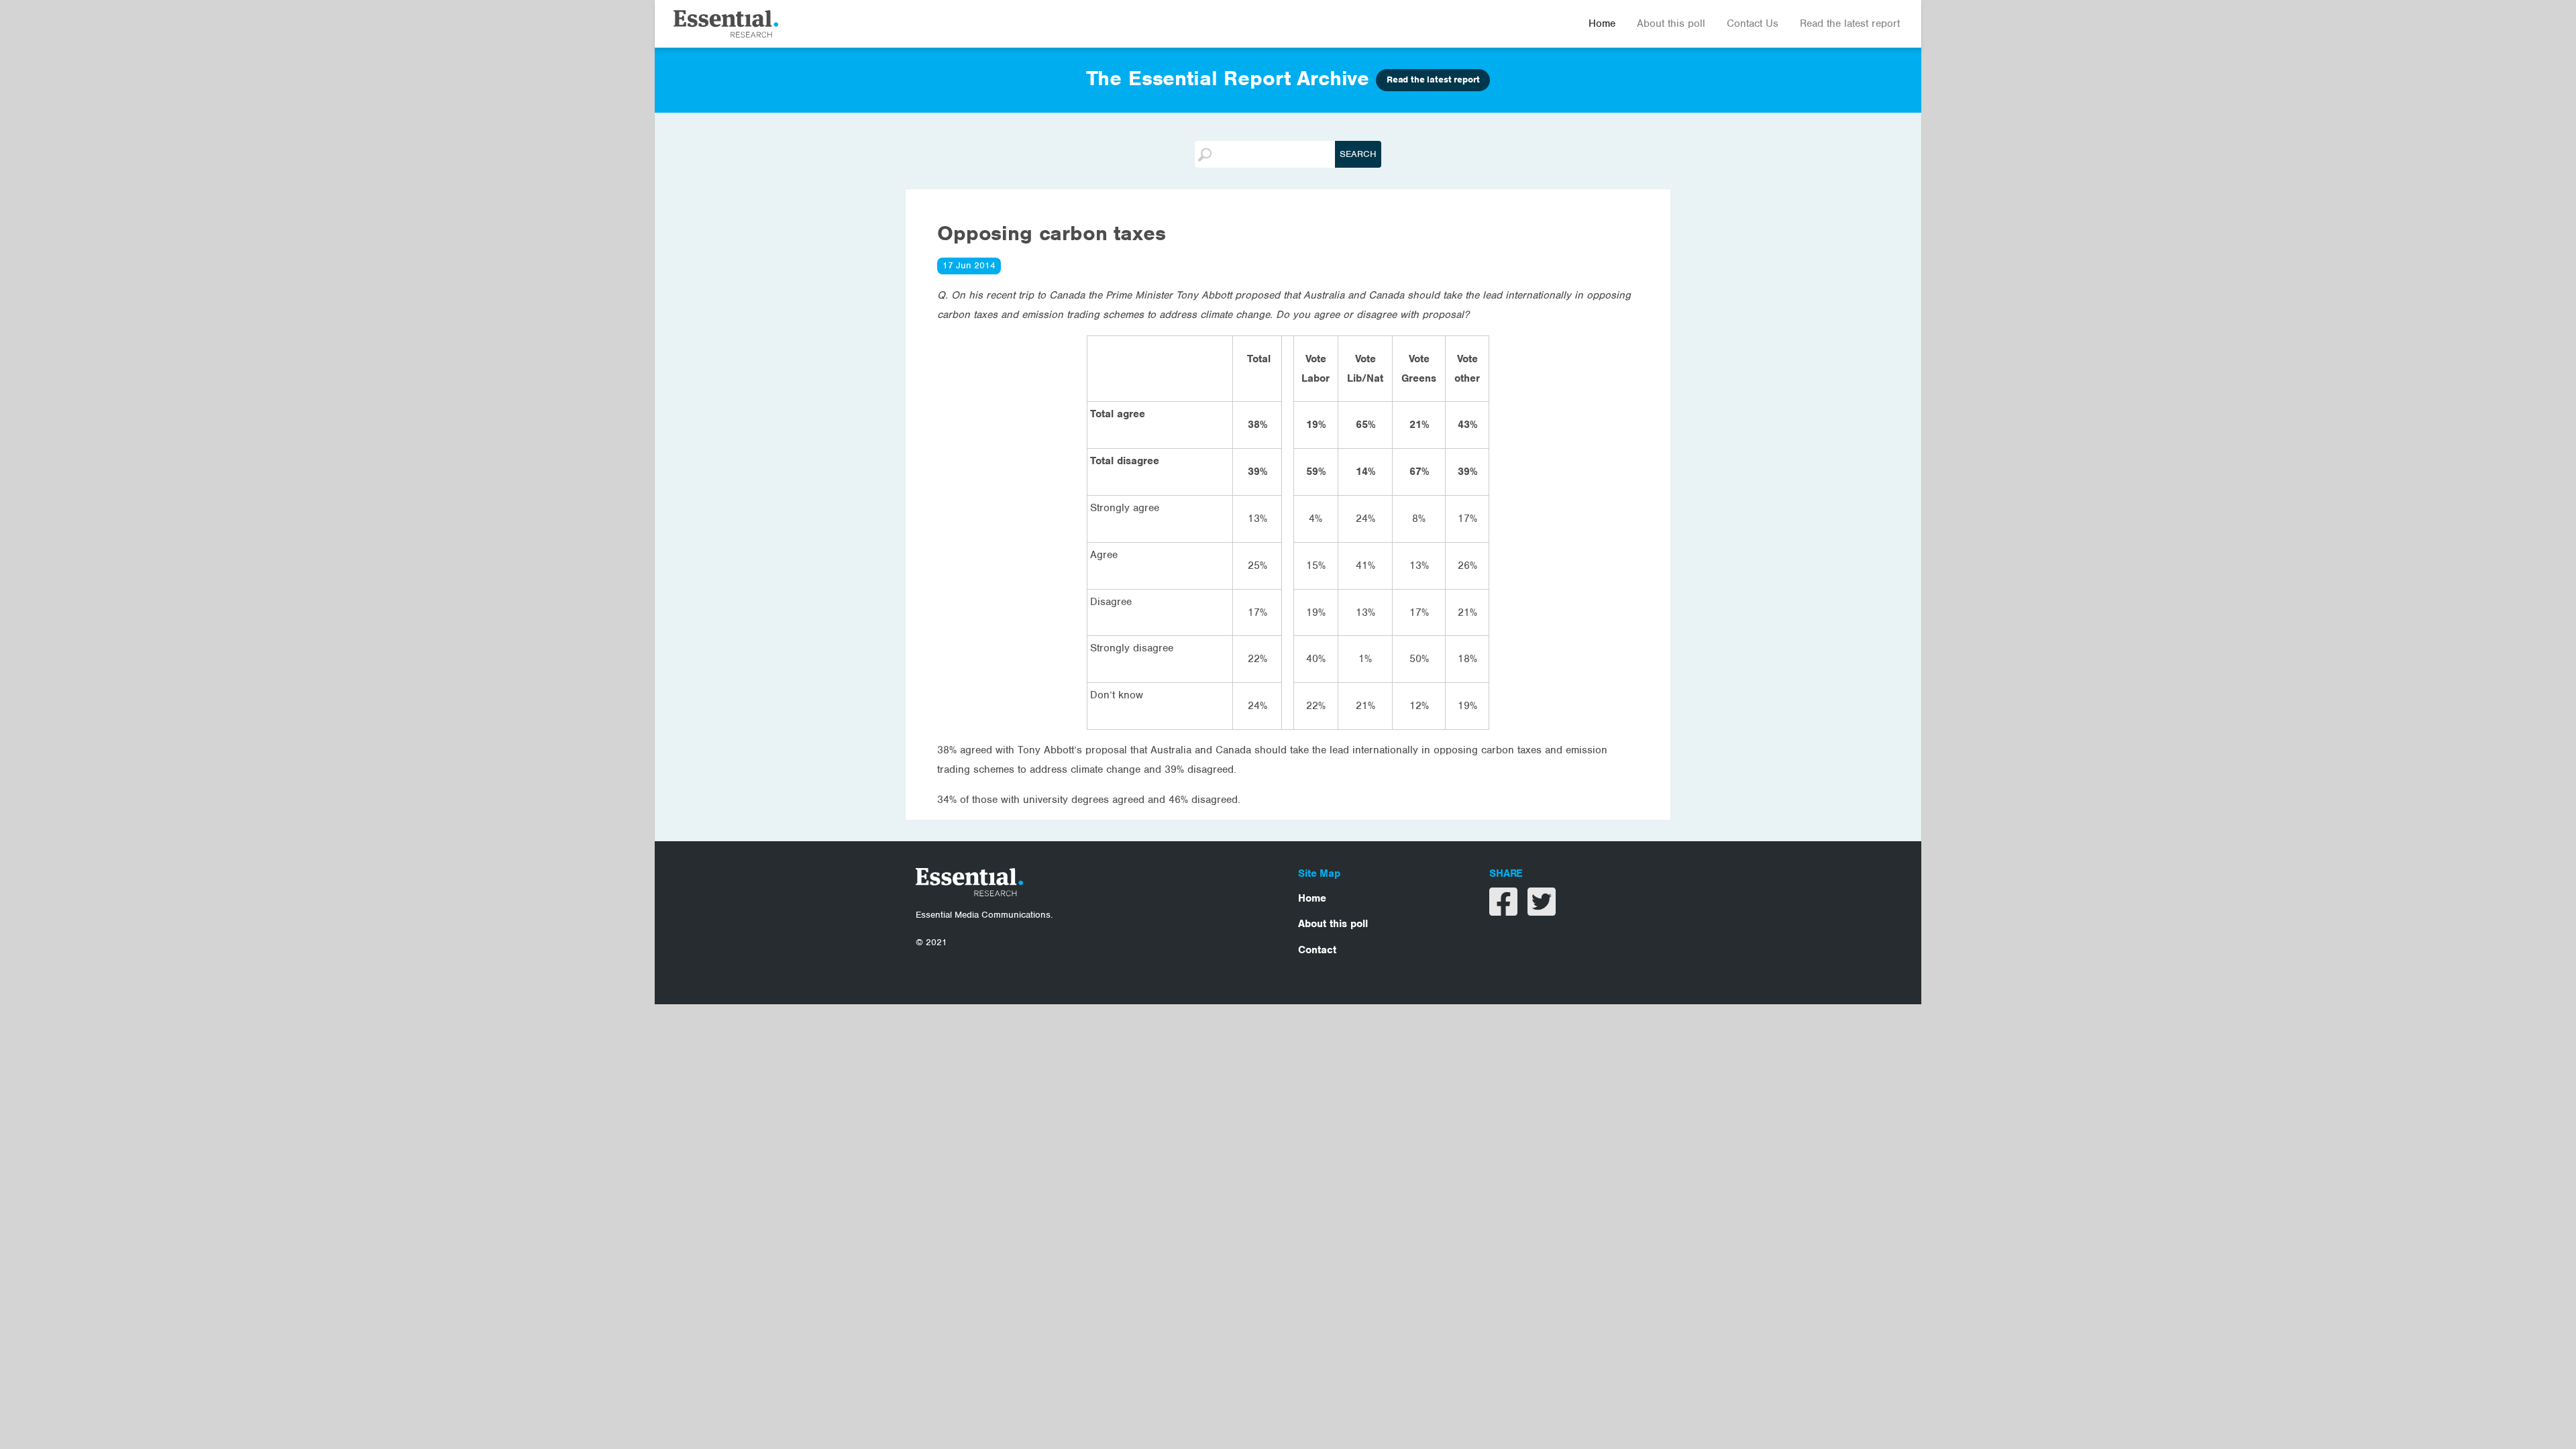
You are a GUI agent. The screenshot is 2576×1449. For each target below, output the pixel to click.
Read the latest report (1850, 23)
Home (1602, 23)
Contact (1317, 950)
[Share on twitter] (1542, 910)
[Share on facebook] (1505, 910)
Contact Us (1753, 23)
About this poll (1671, 23)
